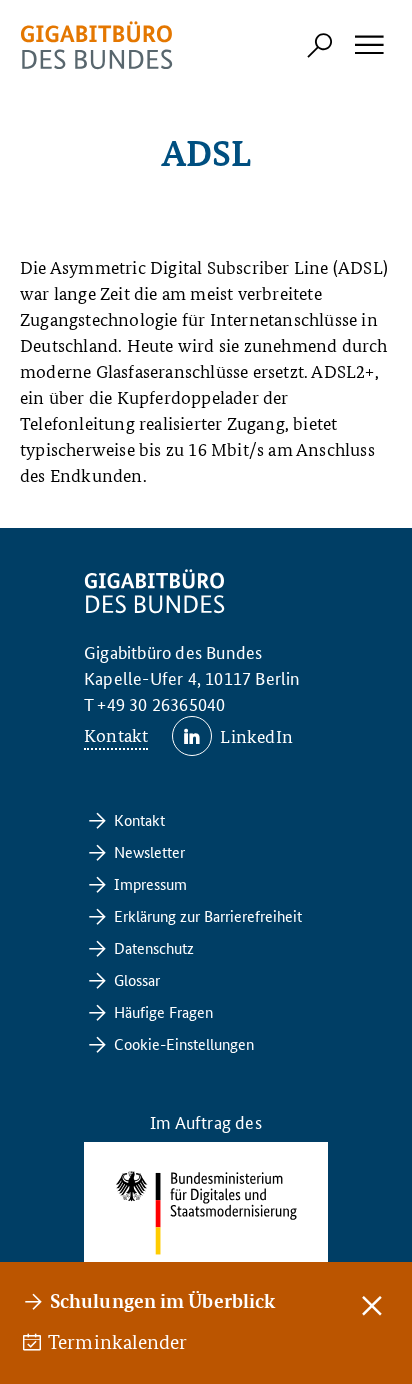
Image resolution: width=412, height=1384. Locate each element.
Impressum (150, 883)
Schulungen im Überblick (162, 1300)
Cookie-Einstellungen (184, 1043)
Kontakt (116, 734)
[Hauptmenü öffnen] (368, 45)
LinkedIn (256, 735)
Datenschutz (154, 947)
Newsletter (149, 851)
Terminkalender (119, 1342)
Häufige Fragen (163, 1011)
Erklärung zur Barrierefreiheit (208, 915)
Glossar (137, 979)
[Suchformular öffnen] (320, 45)
